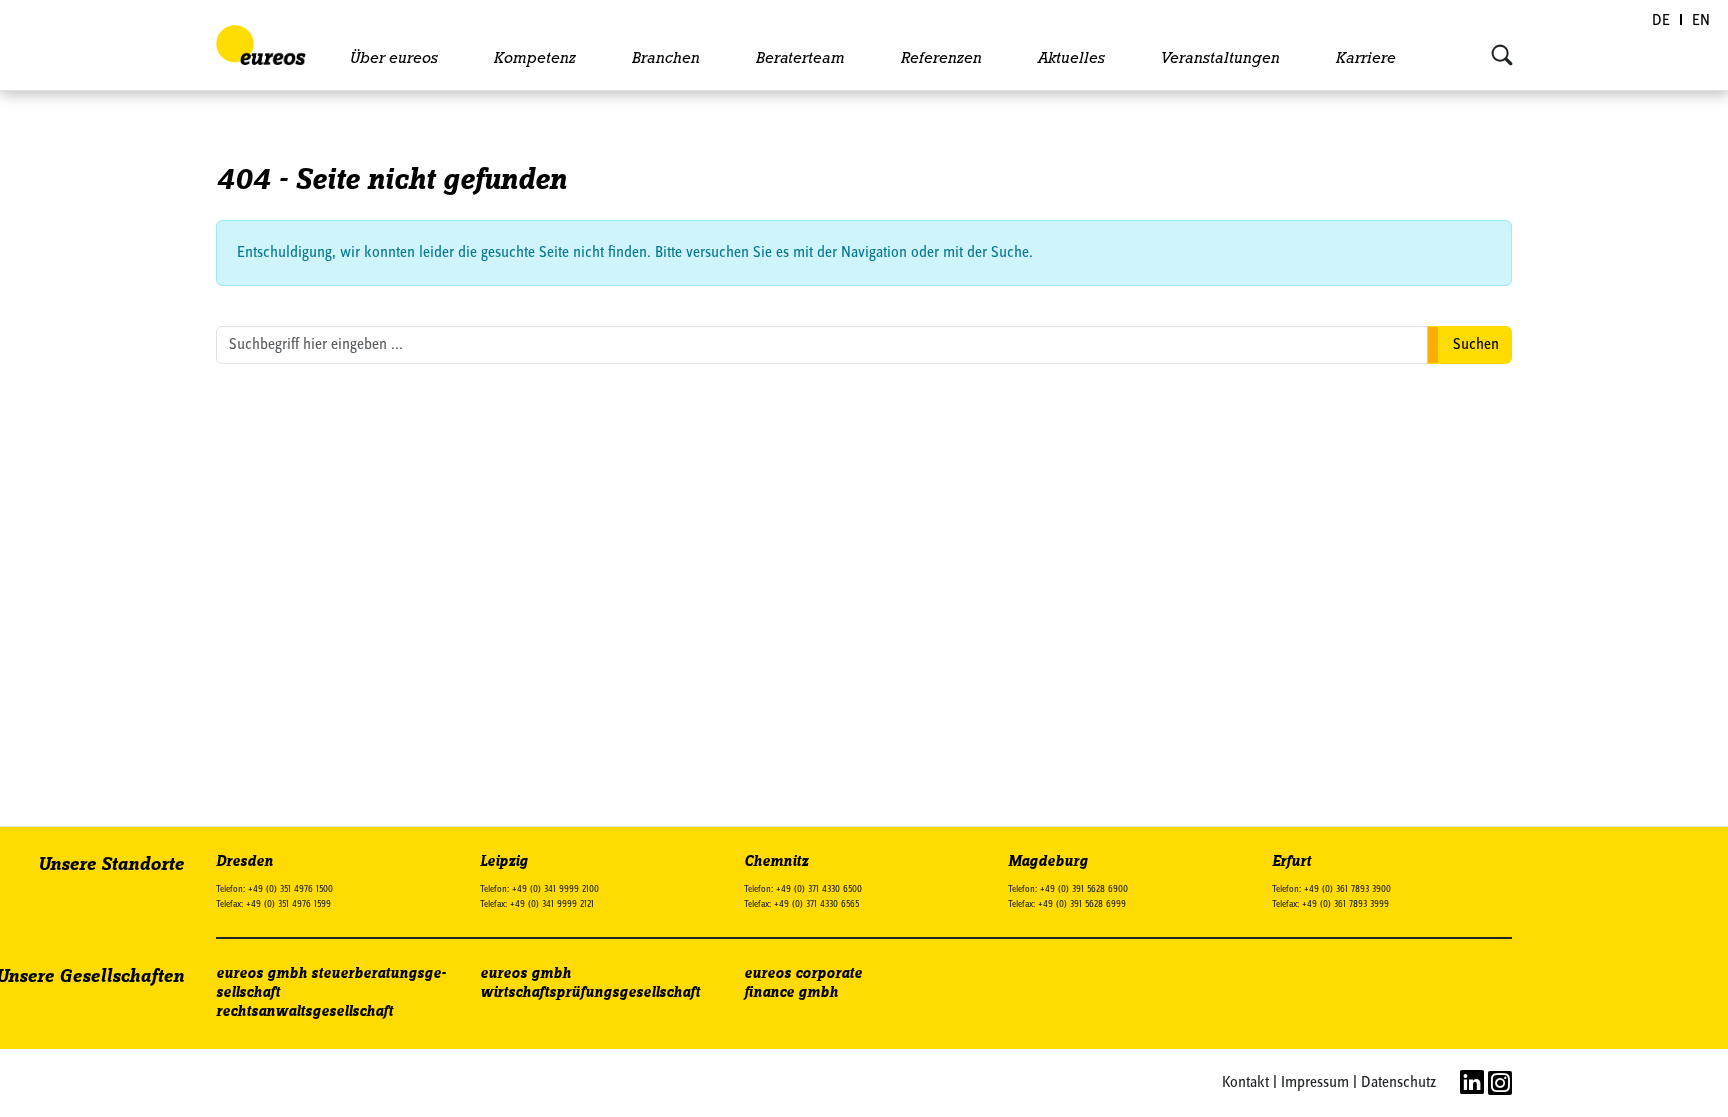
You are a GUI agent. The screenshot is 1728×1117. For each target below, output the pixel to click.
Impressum (1315, 1083)
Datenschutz (1398, 1083)
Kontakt (1245, 1083)
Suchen (1476, 345)
